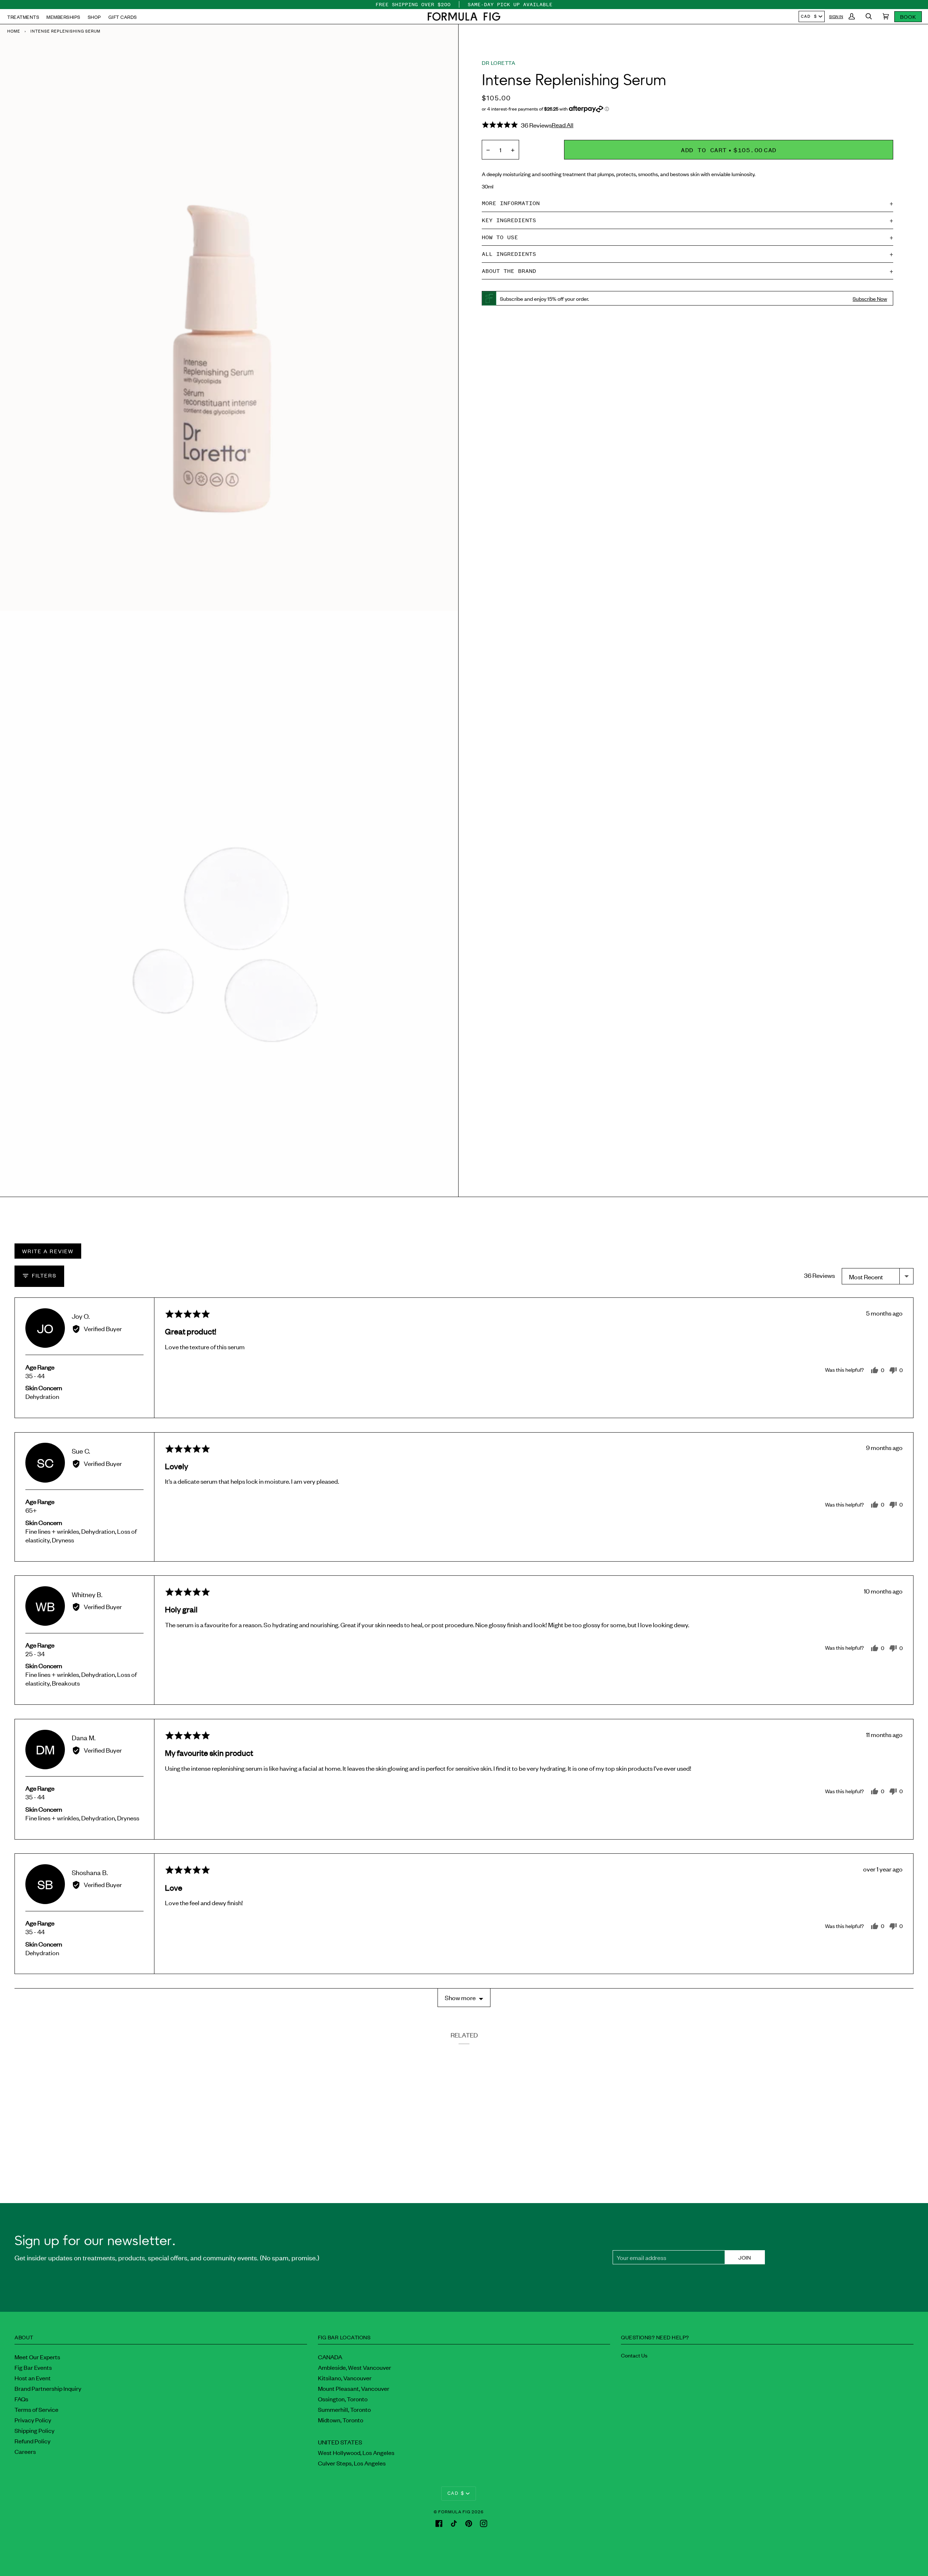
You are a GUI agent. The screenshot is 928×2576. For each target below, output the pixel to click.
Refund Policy (32, 2441)
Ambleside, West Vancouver (355, 2367)
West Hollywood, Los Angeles (356, 2452)
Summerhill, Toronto (344, 2409)
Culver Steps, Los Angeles (352, 2463)
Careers (25, 2451)
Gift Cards (123, 17)
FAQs (21, 2399)
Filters (43, 1275)
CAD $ (809, 16)
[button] (464, 16)
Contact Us (634, 2355)
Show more (460, 1997)
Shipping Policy (34, 2430)
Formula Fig (454, 2511)
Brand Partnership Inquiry (48, 2388)
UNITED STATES (340, 2442)
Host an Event (33, 2378)
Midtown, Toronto (341, 2420)
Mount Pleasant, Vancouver (354, 2388)
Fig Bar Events (33, 2367)
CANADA (330, 2357)
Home (14, 31)
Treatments (23, 17)
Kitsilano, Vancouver (345, 2378)
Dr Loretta (498, 63)
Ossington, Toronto (343, 2399)
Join (745, 2257)
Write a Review (48, 1251)
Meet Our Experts (37, 2357)
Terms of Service (36, 2409)
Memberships (63, 17)
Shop (94, 17)
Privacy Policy (33, 2420)
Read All (563, 125)
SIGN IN (836, 16)
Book (908, 16)
